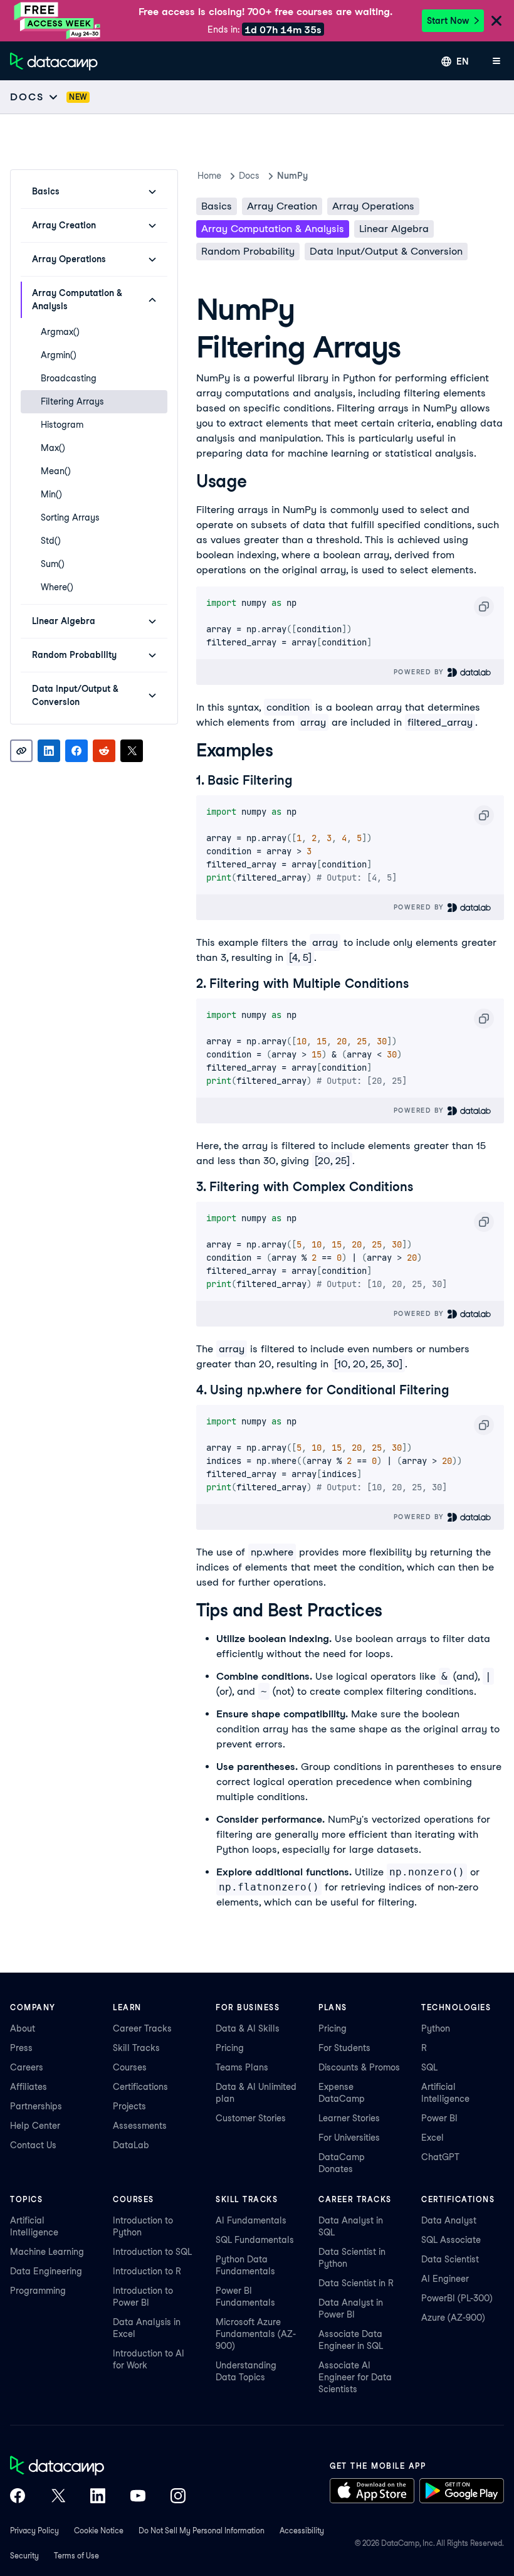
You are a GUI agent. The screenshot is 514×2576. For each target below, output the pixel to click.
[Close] (496, 22)
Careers (27, 2067)
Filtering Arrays (72, 401)
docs (249, 176)
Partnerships (36, 2106)
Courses (130, 2067)
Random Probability (248, 251)
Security (24, 2556)
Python (436, 2028)
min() (51, 494)
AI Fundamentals (251, 2220)
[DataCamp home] (98, 2467)
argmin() (59, 355)
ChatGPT (440, 2157)
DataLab (131, 2145)
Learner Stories (349, 2118)
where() (57, 587)
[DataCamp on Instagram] (178, 2497)
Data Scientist (450, 2259)
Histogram (62, 425)
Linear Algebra (394, 229)
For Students (344, 2048)
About (23, 2028)
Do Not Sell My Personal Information (202, 2531)
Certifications (140, 2087)
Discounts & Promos (359, 2067)
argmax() (60, 332)
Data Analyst (449, 2220)
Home (209, 176)
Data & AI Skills (248, 2028)
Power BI (439, 2118)
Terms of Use (76, 2556)
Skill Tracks (136, 2048)
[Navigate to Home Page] (54, 61)
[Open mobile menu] (496, 61)
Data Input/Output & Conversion (386, 251)
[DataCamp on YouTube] (138, 2497)
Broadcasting (69, 378)
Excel (433, 2138)
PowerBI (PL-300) (457, 2298)
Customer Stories (251, 2118)
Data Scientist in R (356, 2283)
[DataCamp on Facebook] (18, 2497)
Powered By (421, 672)
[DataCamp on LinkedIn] (98, 2497)
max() (53, 448)
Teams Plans (242, 2067)
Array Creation (282, 206)
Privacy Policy (34, 2531)
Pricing (230, 2048)
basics (217, 206)
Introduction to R (147, 2271)
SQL (429, 2067)
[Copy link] (21, 751)
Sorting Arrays (70, 517)
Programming (38, 2291)
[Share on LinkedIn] (49, 751)
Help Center (35, 2126)
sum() (53, 564)
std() (51, 541)
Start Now (448, 21)
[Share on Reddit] (104, 751)
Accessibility (302, 2531)
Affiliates (29, 2087)
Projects (129, 2106)
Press (21, 2048)
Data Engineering (46, 2271)
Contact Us (33, 2145)
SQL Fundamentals (255, 2240)
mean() (56, 471)
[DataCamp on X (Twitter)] (58, 2497)
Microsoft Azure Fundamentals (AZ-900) (256, 2334)
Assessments (140, 2126)
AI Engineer (445, 2279)
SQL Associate (451, 2240)
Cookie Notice (99, 2531)
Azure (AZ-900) (453, 2318)
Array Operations (373, 206)
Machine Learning (47, 2252)
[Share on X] (132, 751)
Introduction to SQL (152, 2252)
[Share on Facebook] (76, 751)
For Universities (349, 2138)
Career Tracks (142, 2028)
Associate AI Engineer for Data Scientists (355, 2377)
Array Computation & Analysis (273, 229)
